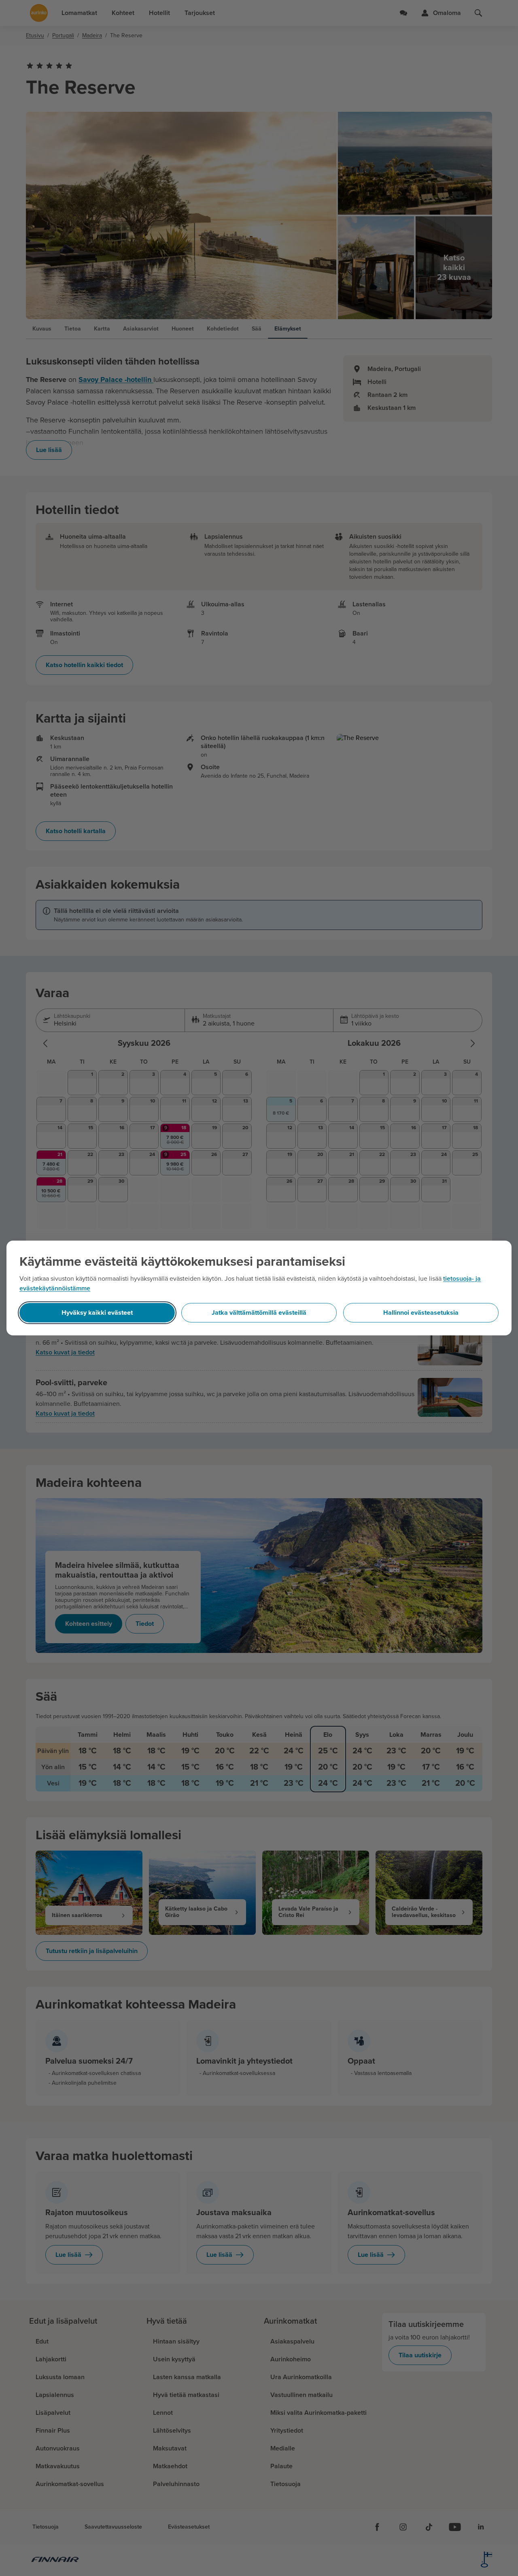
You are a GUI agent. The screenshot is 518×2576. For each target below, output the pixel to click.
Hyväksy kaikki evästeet (97, 1313)
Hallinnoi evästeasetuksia (421, 1313)
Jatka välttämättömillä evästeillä (259, 1313)
